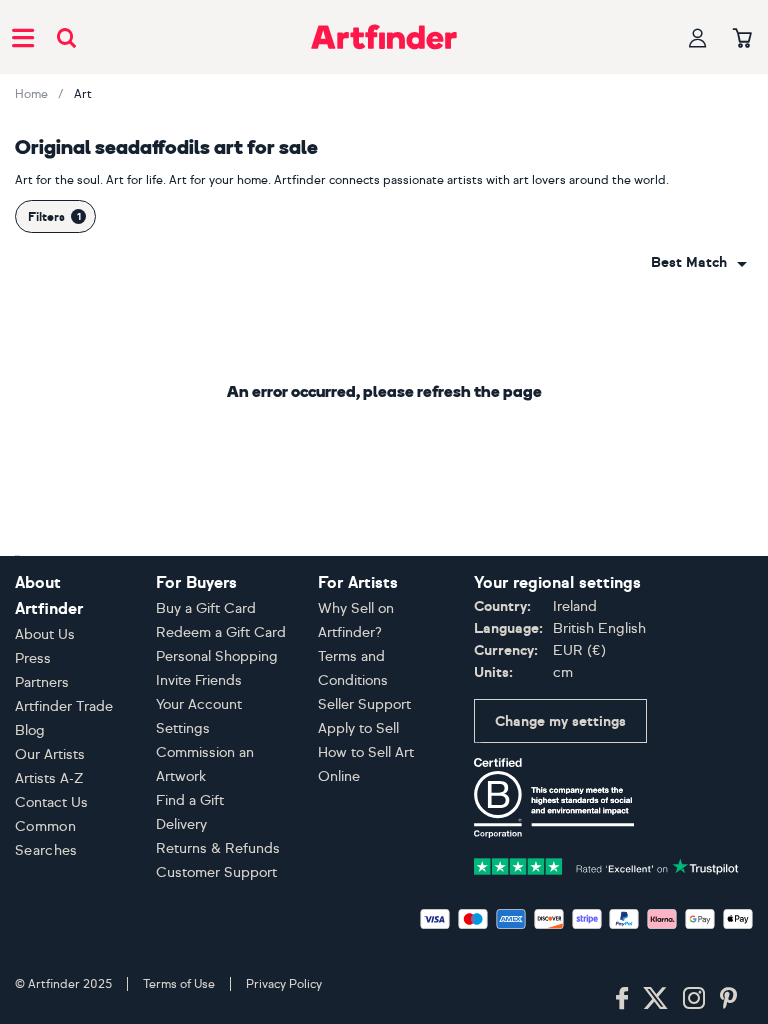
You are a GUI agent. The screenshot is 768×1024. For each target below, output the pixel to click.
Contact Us (51, 802)
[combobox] (699, 263)
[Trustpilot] (606, 864)
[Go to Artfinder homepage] (384, 37)
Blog (30, 730)
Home (31, 94)
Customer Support (216, 872)
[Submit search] (66, 37)
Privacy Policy (284, 984)
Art (83, 94)
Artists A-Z (49, 778)
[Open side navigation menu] (23, 37)
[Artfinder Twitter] (655, 999)
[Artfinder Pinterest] (729, 999)
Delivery (181, 824)
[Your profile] (698, 37)
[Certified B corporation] (554, 796)
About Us (45, 634)
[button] (699, 263)
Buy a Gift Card (206, 608)
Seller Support (364, 704)
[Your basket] (742, 39)
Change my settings (560, 721)
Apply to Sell (358, 728)
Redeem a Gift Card (221, 632)
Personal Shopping (217, 656)
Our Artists (50, 754)
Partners (42, 682)
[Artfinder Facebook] (622, 999)
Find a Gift (190, 800)
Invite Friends (199, 680)
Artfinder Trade (64, 706)
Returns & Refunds (218, 848)
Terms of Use (179, 984)
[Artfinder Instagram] (694, 999)
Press (33, 658)
